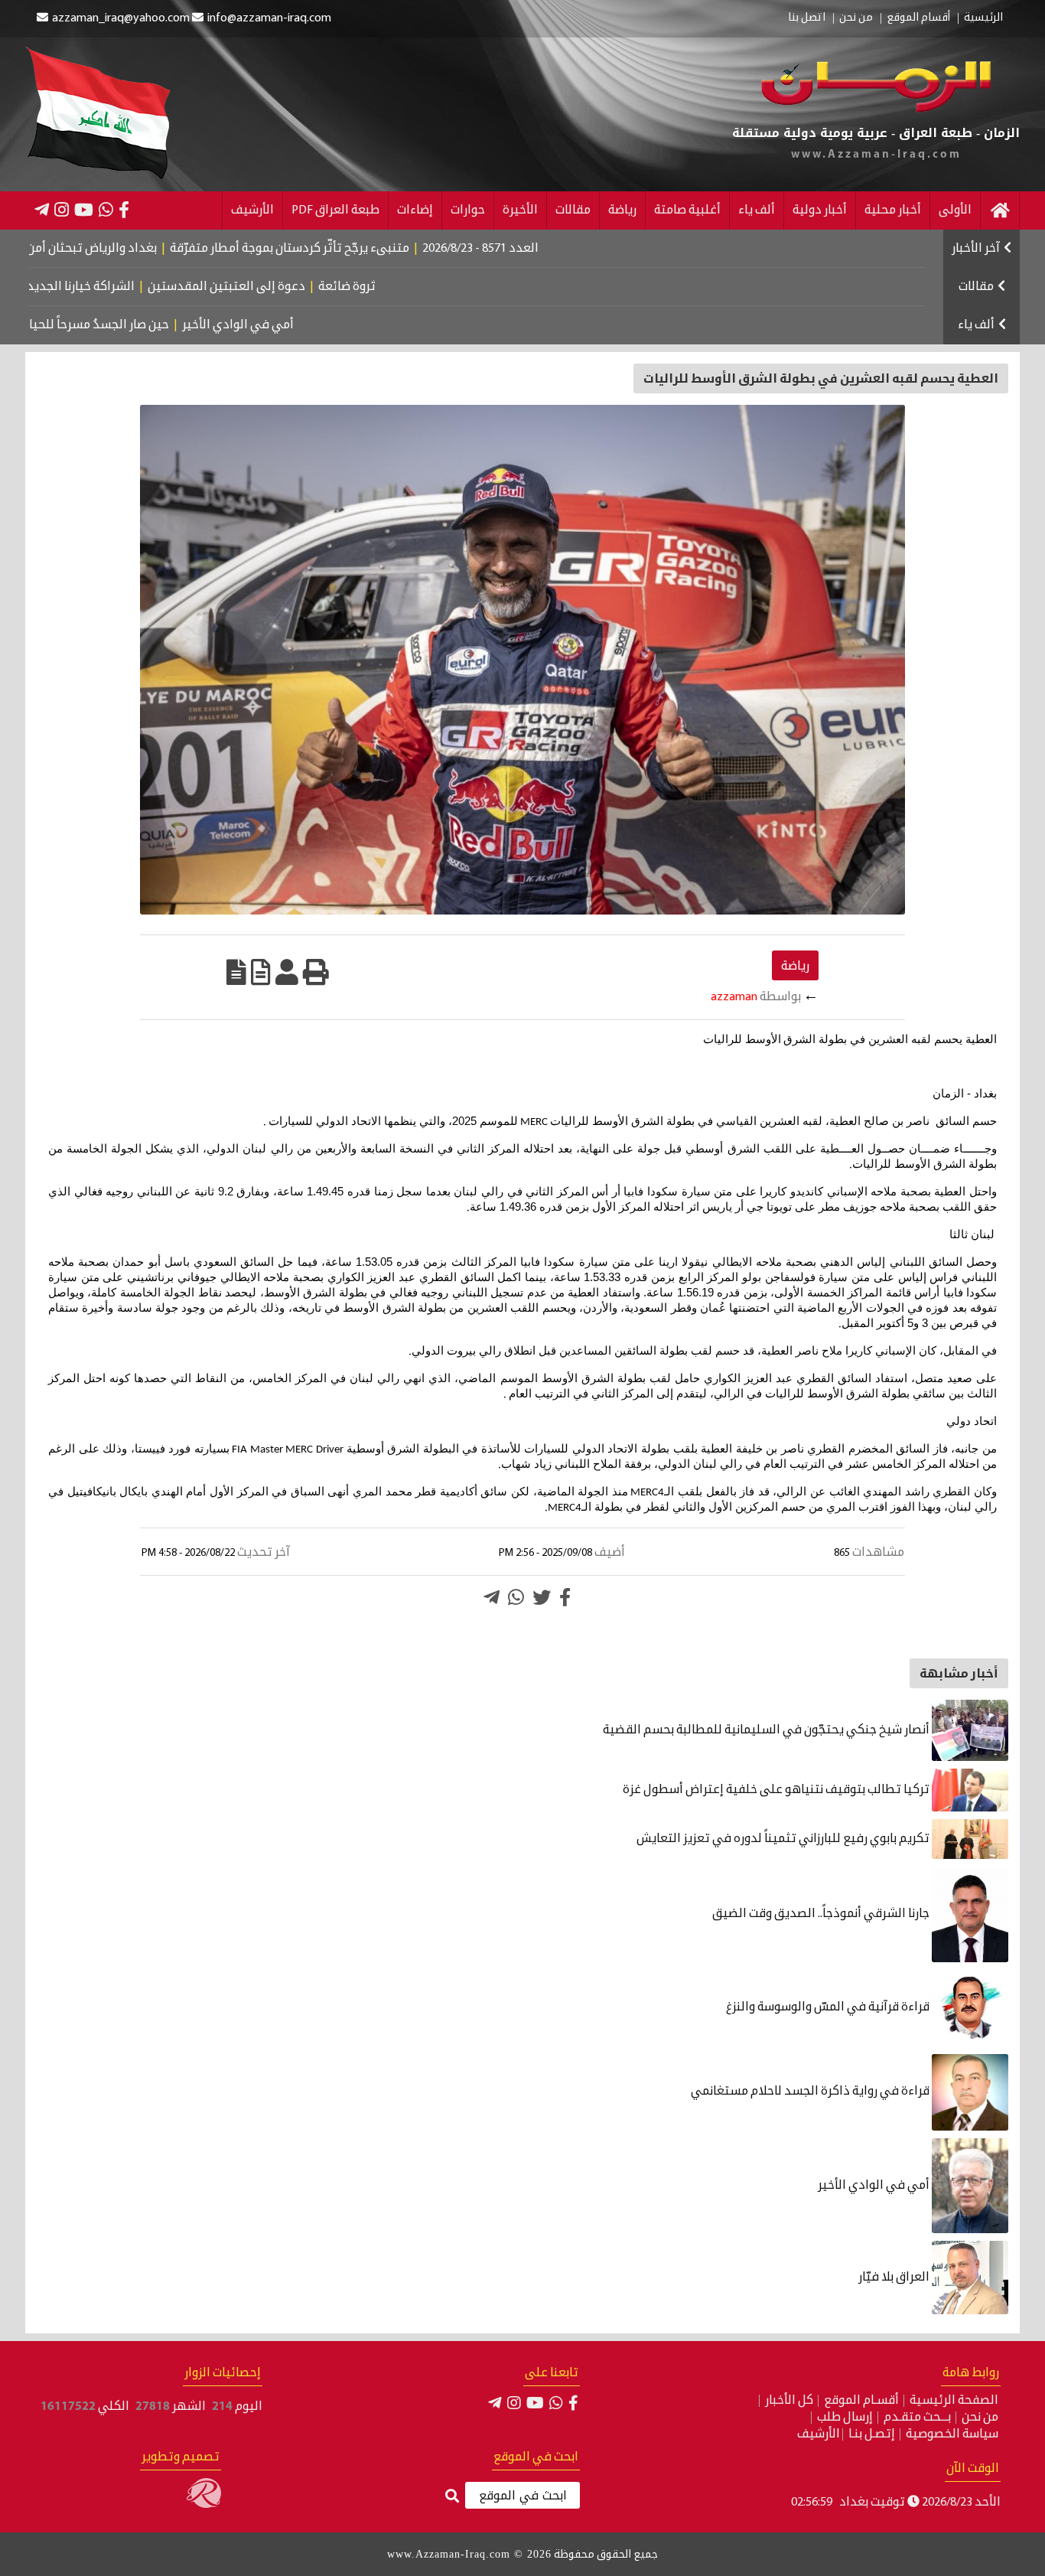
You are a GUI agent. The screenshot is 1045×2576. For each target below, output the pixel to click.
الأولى (955, 210)
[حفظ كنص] (236, 972)
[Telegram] (42, 210)
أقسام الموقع (918, 18)
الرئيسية (983, 18)
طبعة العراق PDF (335, 210)
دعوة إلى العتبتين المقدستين (295, 287)
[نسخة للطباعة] (316, 972)
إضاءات (415, 210)
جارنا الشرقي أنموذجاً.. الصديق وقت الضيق (822, 1914)
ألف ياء (757, 210)
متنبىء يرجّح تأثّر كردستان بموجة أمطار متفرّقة (367, 249)
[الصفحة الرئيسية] (1000, 210)
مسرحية (43, 325)
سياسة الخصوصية (952, 2434)
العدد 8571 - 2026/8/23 (558, 249)
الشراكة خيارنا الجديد (150, 287)
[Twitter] (542, 1597)
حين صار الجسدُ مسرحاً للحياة (151, 325)
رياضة (622, 210)
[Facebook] (124, 210)
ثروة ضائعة (416, 287)
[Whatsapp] (516, 1597)
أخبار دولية (820, 210)
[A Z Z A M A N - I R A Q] (876, 109)
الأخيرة (520, 210)
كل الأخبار (789, 2401)
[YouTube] (84, 210)
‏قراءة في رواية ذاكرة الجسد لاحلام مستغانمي (811, 2092)
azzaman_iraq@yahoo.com (121, 18)
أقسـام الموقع (861, 2401)
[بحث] (452, 2497)
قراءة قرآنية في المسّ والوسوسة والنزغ (827, 2007)
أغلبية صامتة (687, 210)
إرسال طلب (845, 2418)
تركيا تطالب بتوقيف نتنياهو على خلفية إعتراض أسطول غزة (777, 1790)
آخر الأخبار (976, 249)
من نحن (856, 18)
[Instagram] (62, 210)
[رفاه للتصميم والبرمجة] (204, 2505)
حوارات (468, 210)
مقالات (573, 210)
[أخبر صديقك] (287, 972)
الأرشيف (252, 210)
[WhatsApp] (106, 210)
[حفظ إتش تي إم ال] (261, 972)
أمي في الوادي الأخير (293, 325)
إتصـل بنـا (872, 2434)
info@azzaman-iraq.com (269, 18)
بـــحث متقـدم (917, 2418)
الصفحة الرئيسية (954, 2401)
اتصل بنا (807, 18)
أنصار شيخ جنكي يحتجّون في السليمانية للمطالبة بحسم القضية (767, 1730)
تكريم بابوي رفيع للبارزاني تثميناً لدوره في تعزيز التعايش (784, 1839)
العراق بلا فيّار (895, 2278)
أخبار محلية (893, 210)
